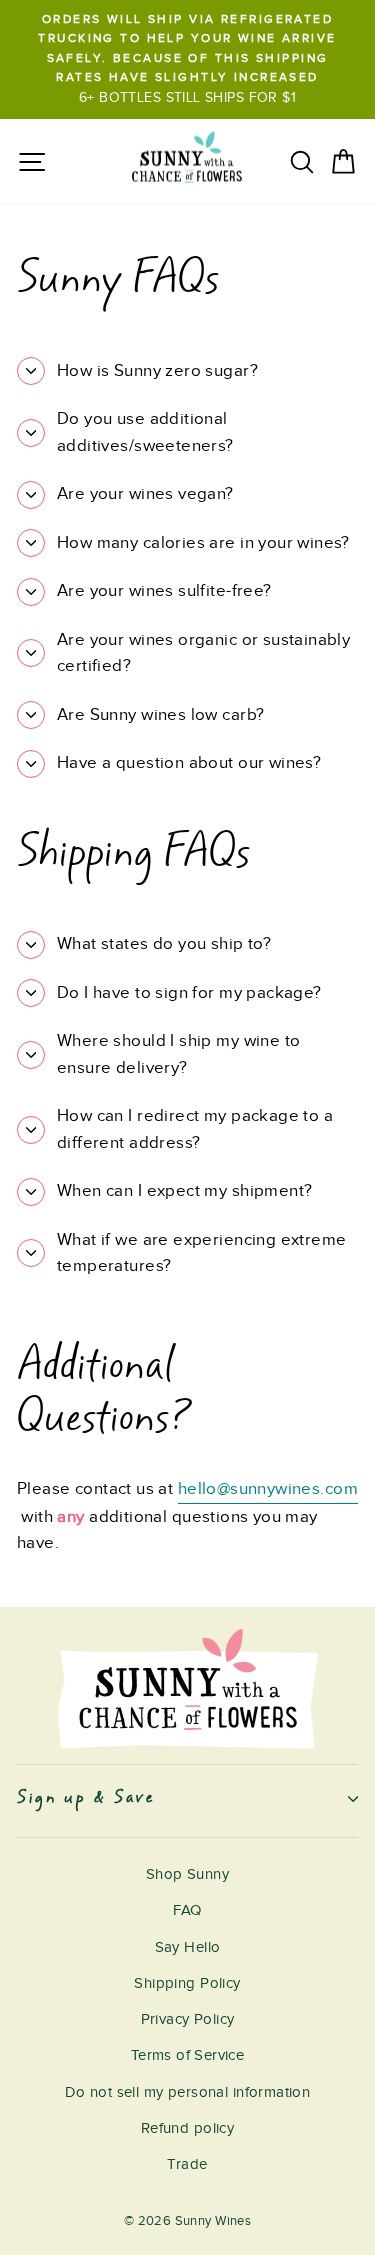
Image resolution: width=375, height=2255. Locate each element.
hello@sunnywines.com (268, 1489)
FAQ (187, 1910)
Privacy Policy (188, 2019)
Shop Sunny (187, 1874)
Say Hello (188, 1947)
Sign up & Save (86, 1798)
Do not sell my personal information (188, 2092)
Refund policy (187, 2128)
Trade (187, 2164)
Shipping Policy (187, 1983)
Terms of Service (188, 2055)
